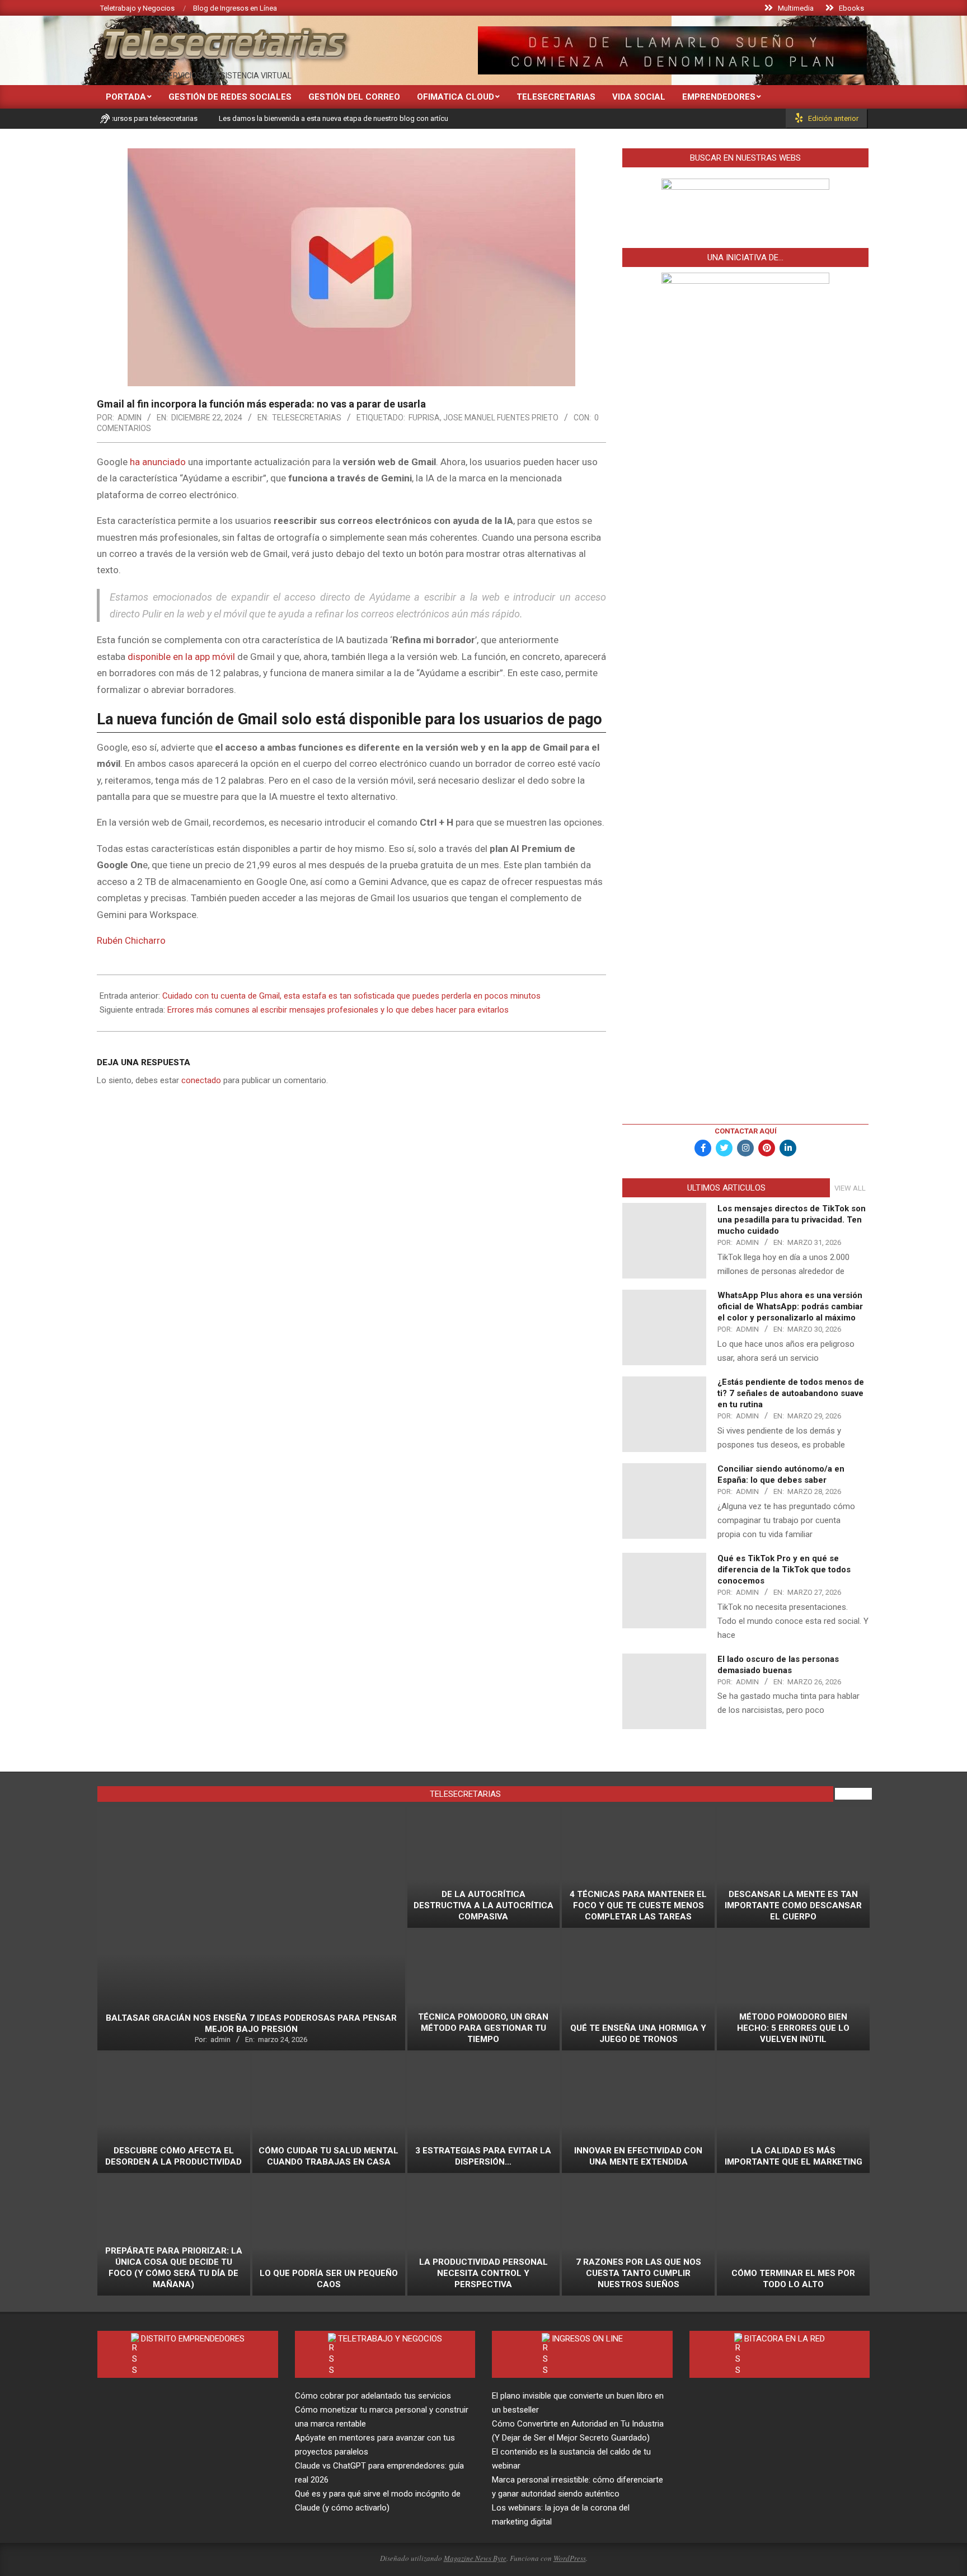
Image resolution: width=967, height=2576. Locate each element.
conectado (201, 1080)
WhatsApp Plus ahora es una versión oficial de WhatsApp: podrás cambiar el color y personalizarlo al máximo (790, 1306)
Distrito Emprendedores (193, 2339)
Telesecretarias (307, 418)
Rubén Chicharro (131, 940)
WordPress (570, 2558)
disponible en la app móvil (181, 657)
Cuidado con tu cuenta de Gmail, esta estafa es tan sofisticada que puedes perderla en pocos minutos (351, 996)
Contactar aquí (746, 1131)
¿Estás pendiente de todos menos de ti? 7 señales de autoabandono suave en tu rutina (791, 1393)
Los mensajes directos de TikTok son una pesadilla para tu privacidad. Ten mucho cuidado (792, 1220)
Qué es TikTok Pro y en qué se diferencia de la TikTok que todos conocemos (784, 1570)
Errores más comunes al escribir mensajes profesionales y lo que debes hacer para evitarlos (338, 1010)
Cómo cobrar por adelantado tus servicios (373, 2396)
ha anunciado (158, 462)
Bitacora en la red (785, 2339)
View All (850, 1188)
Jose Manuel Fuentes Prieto (501, 418)
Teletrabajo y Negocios (390, 2339)
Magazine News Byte (475, 2558)
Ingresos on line (587, 2339)
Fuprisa (424, 418)
